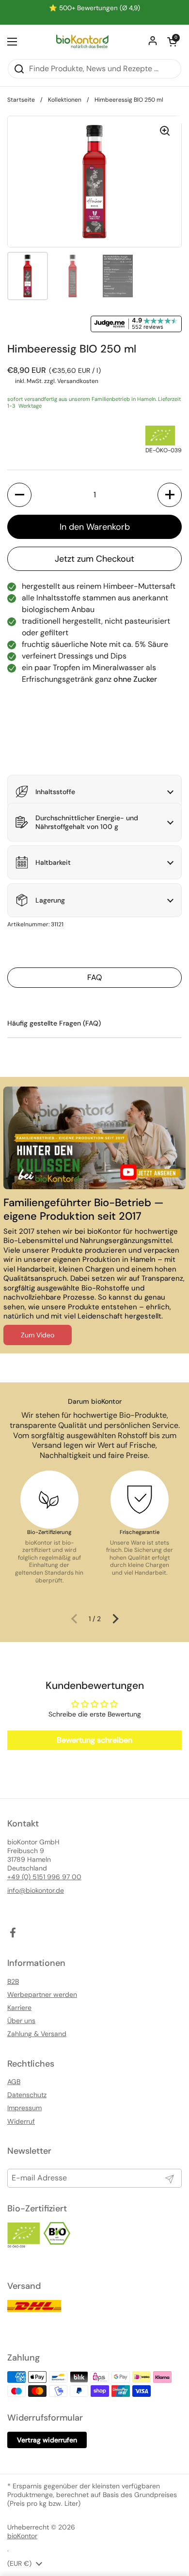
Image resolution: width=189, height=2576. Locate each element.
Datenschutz (27, 2095)
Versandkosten (78, 381)
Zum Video (38, 1335)
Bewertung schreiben (94, 1740)
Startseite (21, 100)
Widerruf (21, 2121)
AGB (14, 2082)
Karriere (19, 2008)
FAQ (94, 977)
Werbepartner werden (42, 1994)
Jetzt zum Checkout (94, 559)
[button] (172, 42)
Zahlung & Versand (37, 2034)
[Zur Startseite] (82, 42)
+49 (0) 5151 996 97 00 (44, 1877)
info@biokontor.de (36, 1890)
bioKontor (22, 2536)
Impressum (24, 2108)
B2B (13, 1981)
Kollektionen (65, 100)
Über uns (21, 2021)
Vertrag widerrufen (47, 2440)
